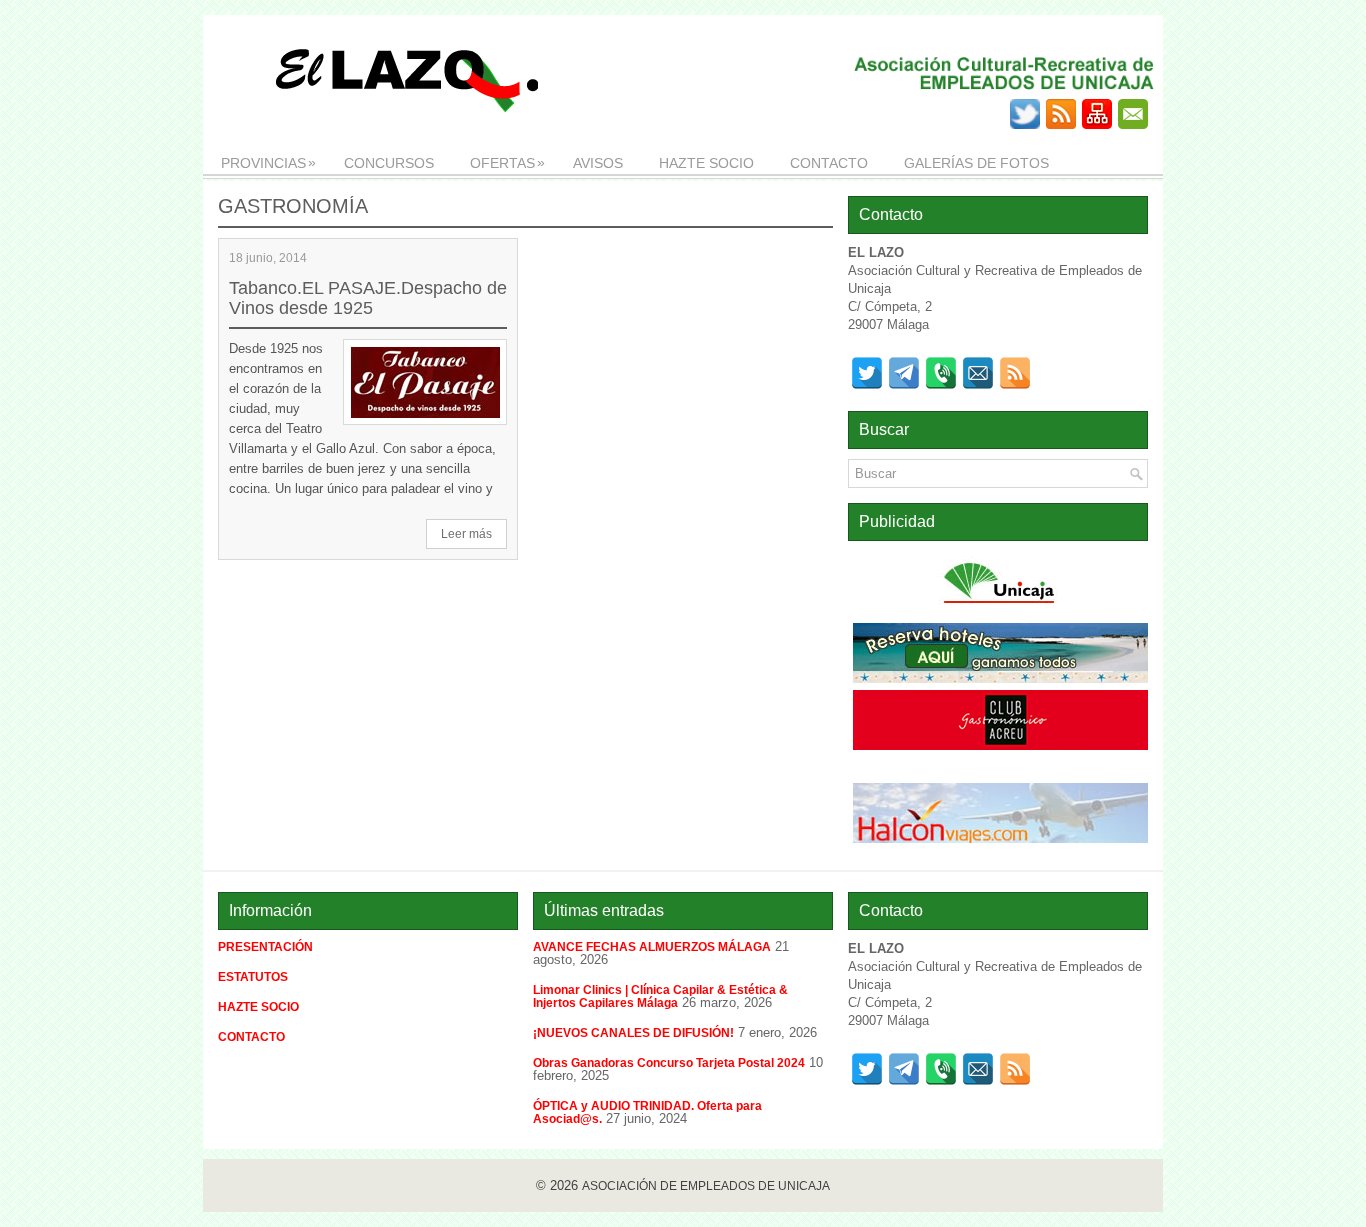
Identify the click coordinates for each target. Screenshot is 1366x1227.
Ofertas (507, 162)
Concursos (389, 163)
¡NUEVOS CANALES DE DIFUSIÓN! (633, 1033)
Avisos (598, 163)
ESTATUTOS (253, 977)
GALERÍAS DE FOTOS (976, 163)
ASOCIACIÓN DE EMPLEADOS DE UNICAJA (706, 1186)
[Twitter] (867, 373)
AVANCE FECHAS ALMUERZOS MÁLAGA (652, 947)
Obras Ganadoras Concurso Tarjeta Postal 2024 (669, 1063)
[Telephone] (941, 373)
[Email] (978, 373)
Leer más (466, 534)
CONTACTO (829, 163)
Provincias (268, 162)
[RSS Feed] (1015, 373)
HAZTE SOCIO (706, 163)
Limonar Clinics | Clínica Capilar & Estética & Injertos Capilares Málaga (660, 996)
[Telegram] (904, 373)
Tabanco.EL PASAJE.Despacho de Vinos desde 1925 (368, 298)
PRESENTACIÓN (265, 947)
